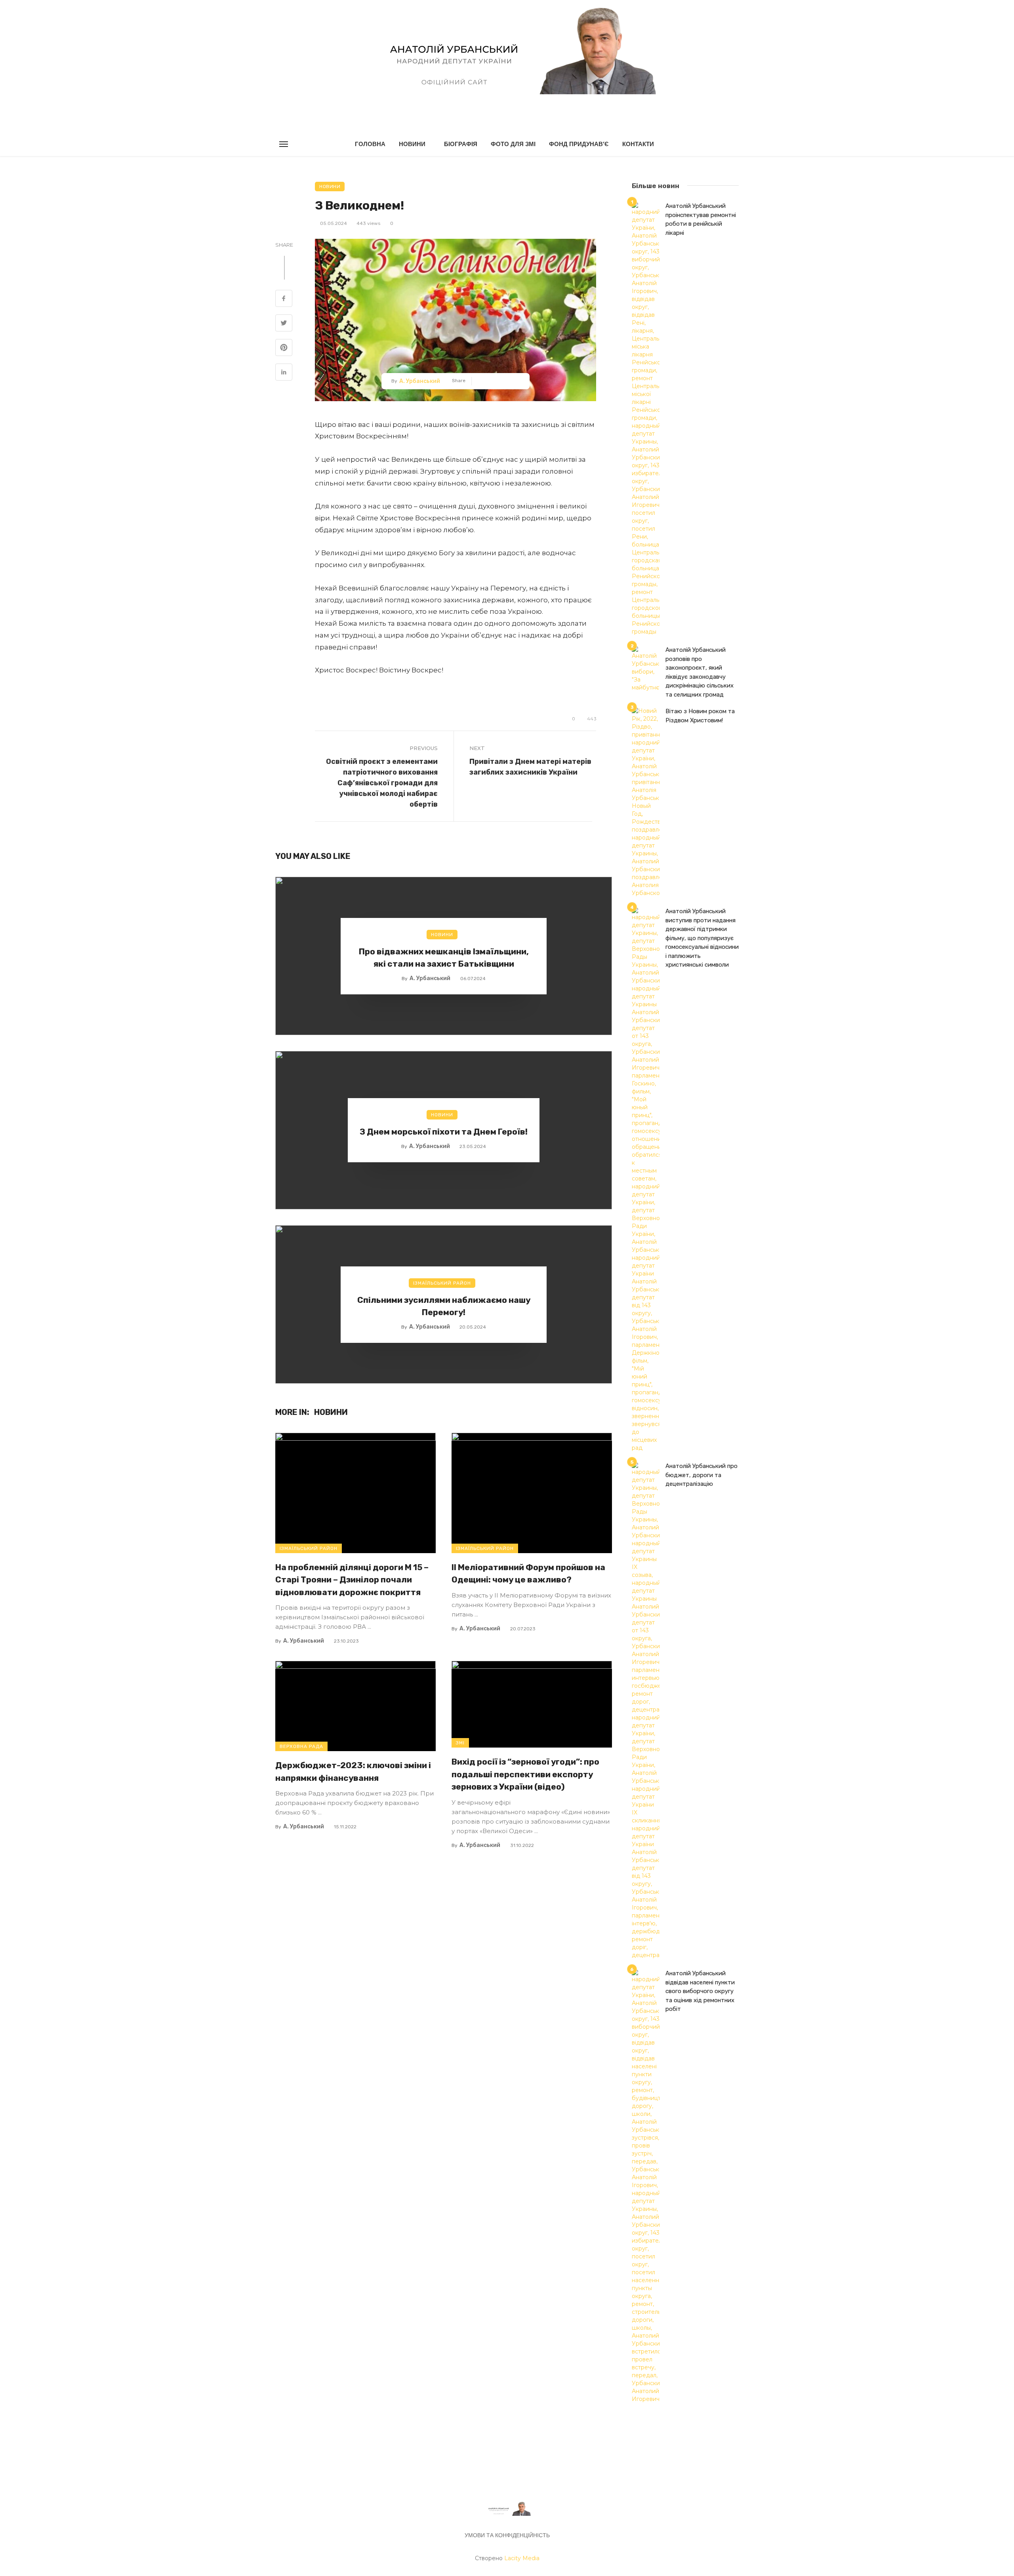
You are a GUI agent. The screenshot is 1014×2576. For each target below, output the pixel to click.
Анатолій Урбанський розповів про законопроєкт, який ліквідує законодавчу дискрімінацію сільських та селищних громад (700, 672)
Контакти (638, 144)
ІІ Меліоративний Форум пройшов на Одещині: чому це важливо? (528, 1574)
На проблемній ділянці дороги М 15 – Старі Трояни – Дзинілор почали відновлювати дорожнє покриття (352, 1580)
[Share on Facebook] (284, 299)
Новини (412, 144)
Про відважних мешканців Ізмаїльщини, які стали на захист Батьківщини (444, 958)
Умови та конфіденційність (507, 2535)
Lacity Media (522, 2558)
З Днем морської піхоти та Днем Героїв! (444, 1132)
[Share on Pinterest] (284, 348)
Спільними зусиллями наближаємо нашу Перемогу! (444, 1306)
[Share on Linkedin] (284, 373)
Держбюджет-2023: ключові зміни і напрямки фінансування (353, 1772)
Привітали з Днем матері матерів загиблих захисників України (530, 767)
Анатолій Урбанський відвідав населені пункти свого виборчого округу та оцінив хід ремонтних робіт (700, 1991)
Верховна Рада (301, 1746)
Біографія (461, 144)
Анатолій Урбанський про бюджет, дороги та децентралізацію (701, 1475)
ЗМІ (460, 1743)
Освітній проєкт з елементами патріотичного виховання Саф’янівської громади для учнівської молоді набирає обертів (382, 783)
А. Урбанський (420, 381)
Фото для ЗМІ (513, 144)
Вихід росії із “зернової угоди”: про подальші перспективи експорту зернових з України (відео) (525, 1774)
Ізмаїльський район (442, 1283)
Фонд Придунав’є (579, 144)
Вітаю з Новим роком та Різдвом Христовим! (700, 716)
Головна (370, 144)
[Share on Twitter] (284, 324)
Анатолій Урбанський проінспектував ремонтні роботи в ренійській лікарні (701, 219)
